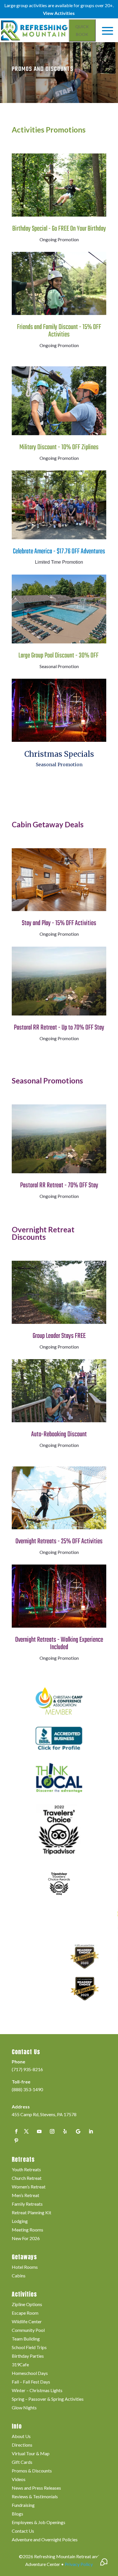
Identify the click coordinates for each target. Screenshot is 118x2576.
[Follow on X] (26, 2131)
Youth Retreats (26, 2170)
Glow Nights (24, 2408)
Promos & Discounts (32, 2471)
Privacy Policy (79, 2564)
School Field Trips (29, 2348)
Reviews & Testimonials (35, 2497)
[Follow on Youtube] (39, 2131)
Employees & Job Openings (39, 2523)
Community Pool (28, 2330)
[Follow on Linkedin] (91, 2131)
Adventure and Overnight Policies (45, 2540)
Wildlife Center (27, 2322)
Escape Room (25, 2313)
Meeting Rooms (27, 2230)
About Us (21, 2437)
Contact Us (23, 2531)
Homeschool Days (30, 2373)
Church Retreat (27, 2178)
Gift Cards (22, 2462)
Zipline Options (27, 2305)
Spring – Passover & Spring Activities (48, 2399)
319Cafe (20, 2365)
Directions (22, 2445)
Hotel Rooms (25, 2267)
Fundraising (23, 2505)
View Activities (59, 13)
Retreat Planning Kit (32, 2213)
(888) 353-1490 (27, 2089)
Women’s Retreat (29, 2187)
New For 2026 (26, 2239)
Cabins (19, 2276)
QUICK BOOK (82, 30)
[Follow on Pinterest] (16, 2141)
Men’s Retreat (25, 2196)
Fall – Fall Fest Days (31, 2382)
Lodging (20, 2221)
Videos (19, 2480)
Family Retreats (27, 2204)
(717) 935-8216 (27, 2069)
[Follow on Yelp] (65, 2131)
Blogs (17, 2514)
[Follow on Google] (78, 2131)
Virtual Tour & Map (31, 2454)
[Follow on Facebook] (16, 2131)
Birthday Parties (28, 2356)
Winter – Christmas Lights (37, 2391)
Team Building (26, 2339)
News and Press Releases (36, 2488)
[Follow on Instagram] (52, 2131)
